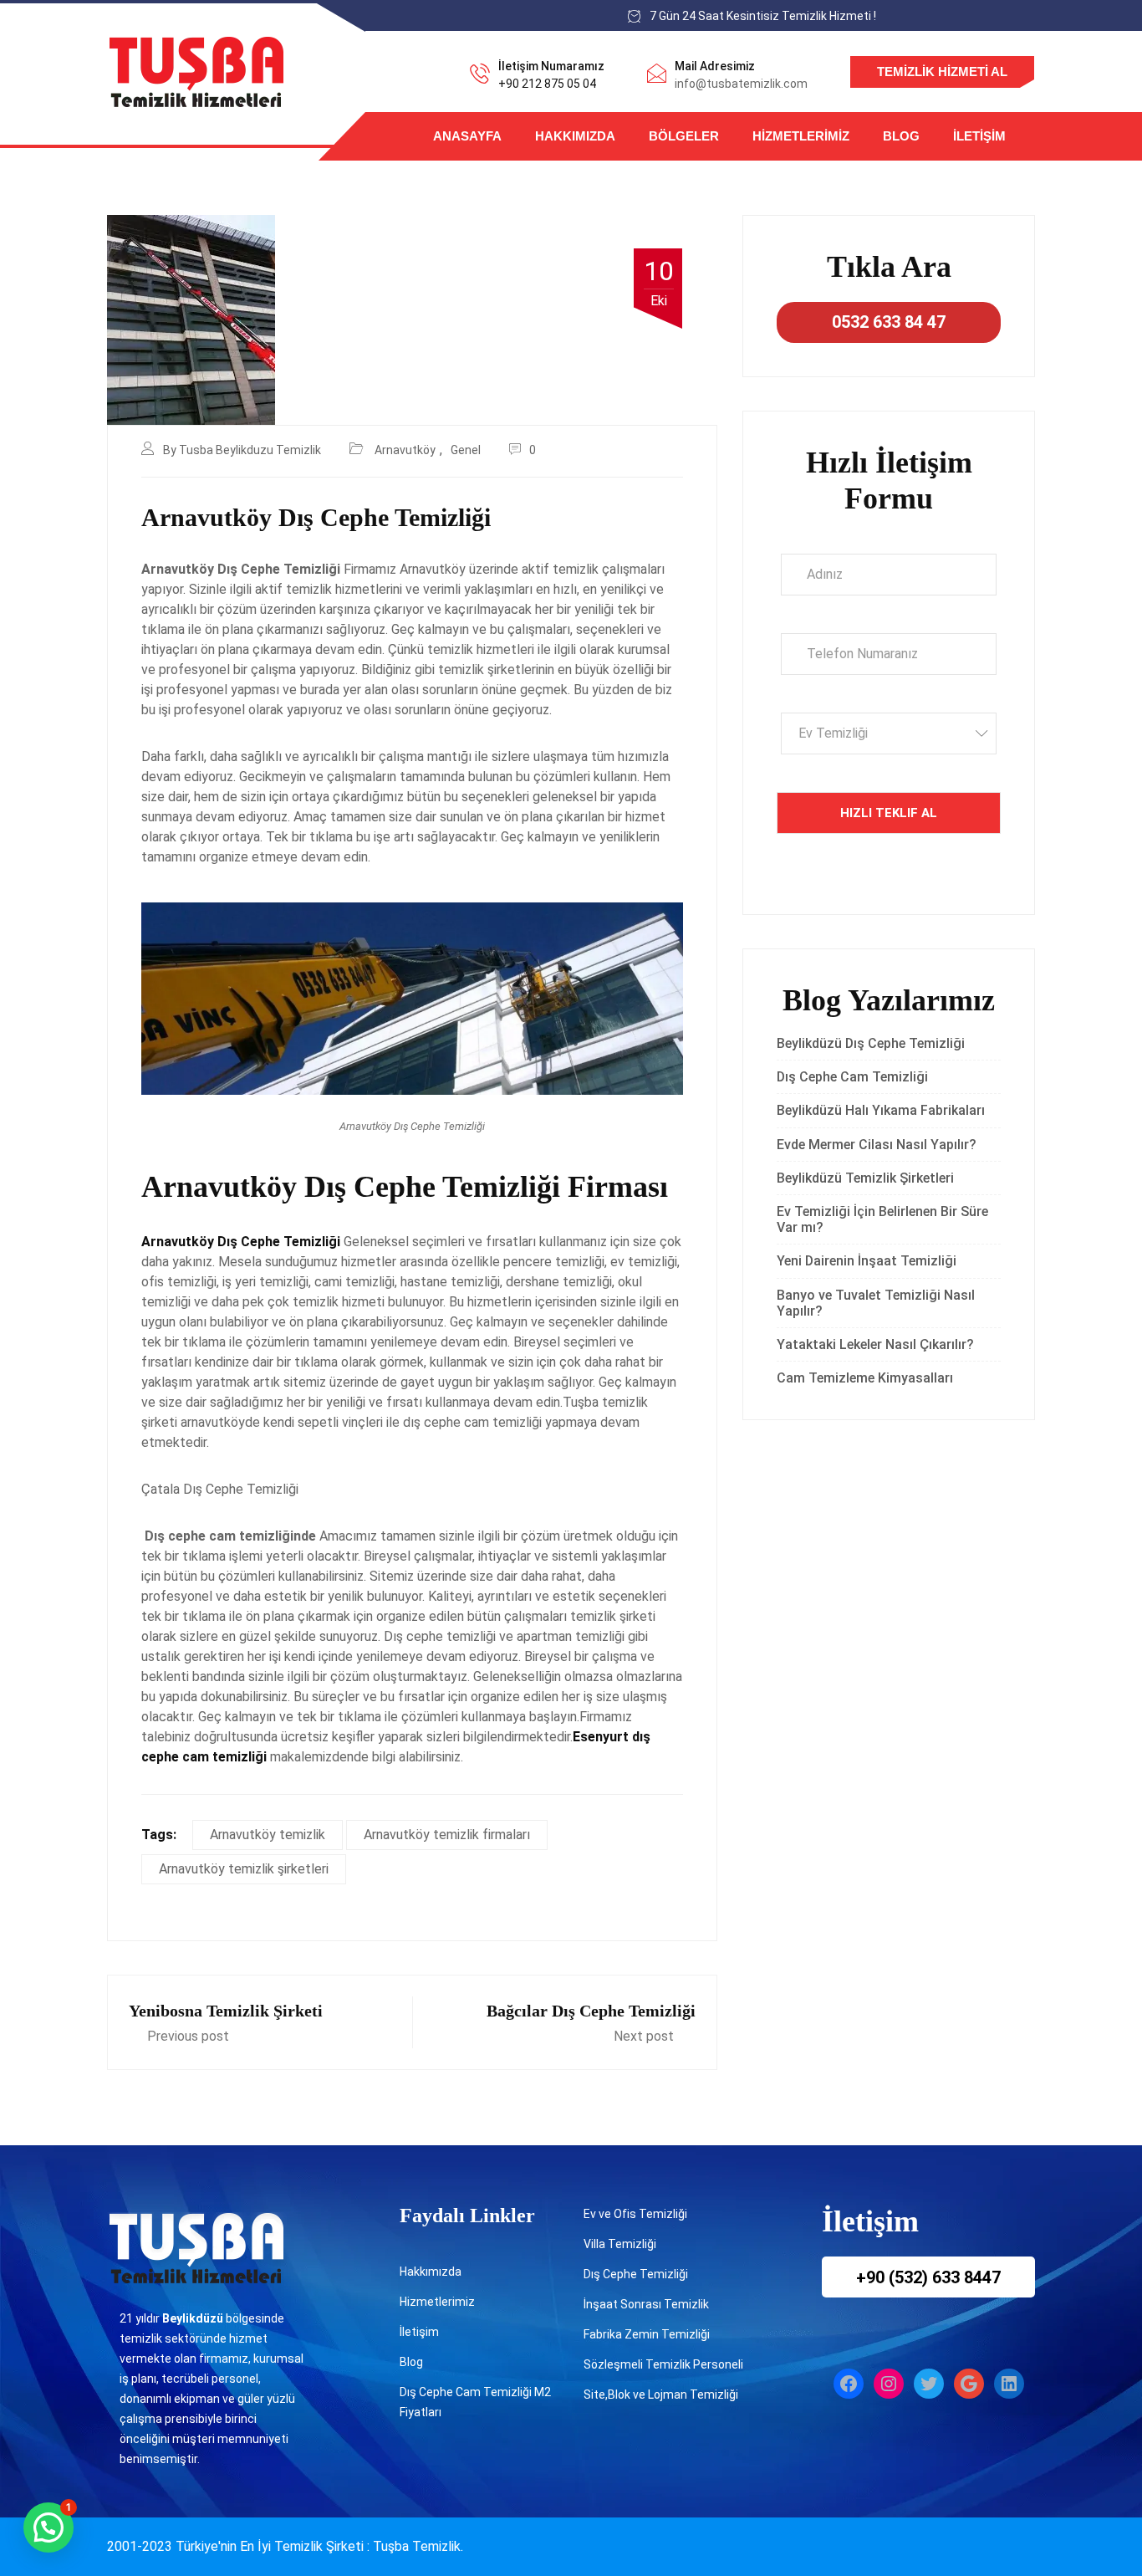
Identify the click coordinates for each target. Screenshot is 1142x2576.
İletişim (979, 136)
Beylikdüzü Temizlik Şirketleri (865, 1178)
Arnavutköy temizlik (268, 1835)
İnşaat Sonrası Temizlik (646, 2304)
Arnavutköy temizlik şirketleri (244, 1869)
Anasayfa (467, 136)
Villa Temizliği (620, 2244)
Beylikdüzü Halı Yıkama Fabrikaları (881, 1110)
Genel (466, 450)
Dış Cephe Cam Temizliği (852, 1077)
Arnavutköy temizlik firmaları (447, 1835)
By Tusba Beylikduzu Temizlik (242, 450)
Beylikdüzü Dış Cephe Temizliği (871, 1043)
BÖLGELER (684, 136)
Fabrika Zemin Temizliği (647, 2334)
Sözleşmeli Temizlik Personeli (663, 2364)
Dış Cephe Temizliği (636, 2274)
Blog (901, 136)
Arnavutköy (405, 450)
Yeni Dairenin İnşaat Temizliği (867, 1261)
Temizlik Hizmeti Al (942, 72)
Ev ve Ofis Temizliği (635, 2214)
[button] (48, 2527)
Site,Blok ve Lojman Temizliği (661, 2395)
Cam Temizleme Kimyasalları (868, 1378)
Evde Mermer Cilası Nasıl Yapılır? (877, 1145)
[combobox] (889, 733)
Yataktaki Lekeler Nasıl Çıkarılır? (875, 1344)
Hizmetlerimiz (801, 136)
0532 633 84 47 (889, 322)
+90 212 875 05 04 (547, 84)
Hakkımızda (575, 136)
